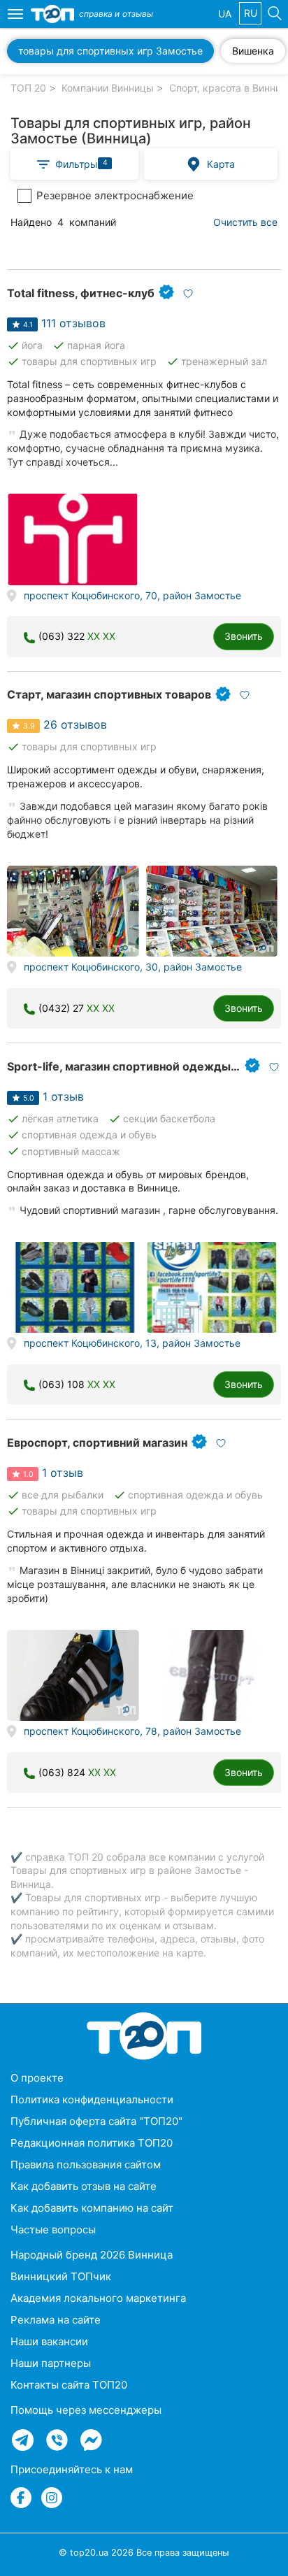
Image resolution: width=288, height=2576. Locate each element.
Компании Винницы (108, 88)
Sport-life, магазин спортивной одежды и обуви (142, 1066)
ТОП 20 (28, 88)
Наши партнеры (51, 2363)
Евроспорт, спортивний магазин (97, 1443)
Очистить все (245, 222)
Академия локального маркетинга (98, 2298)
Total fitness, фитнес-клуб (81, 293)
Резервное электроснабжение (115, 195)
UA (225, 14)
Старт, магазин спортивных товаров (109, 694)
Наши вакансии (49, 2341)
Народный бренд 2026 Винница (92, 2255)
